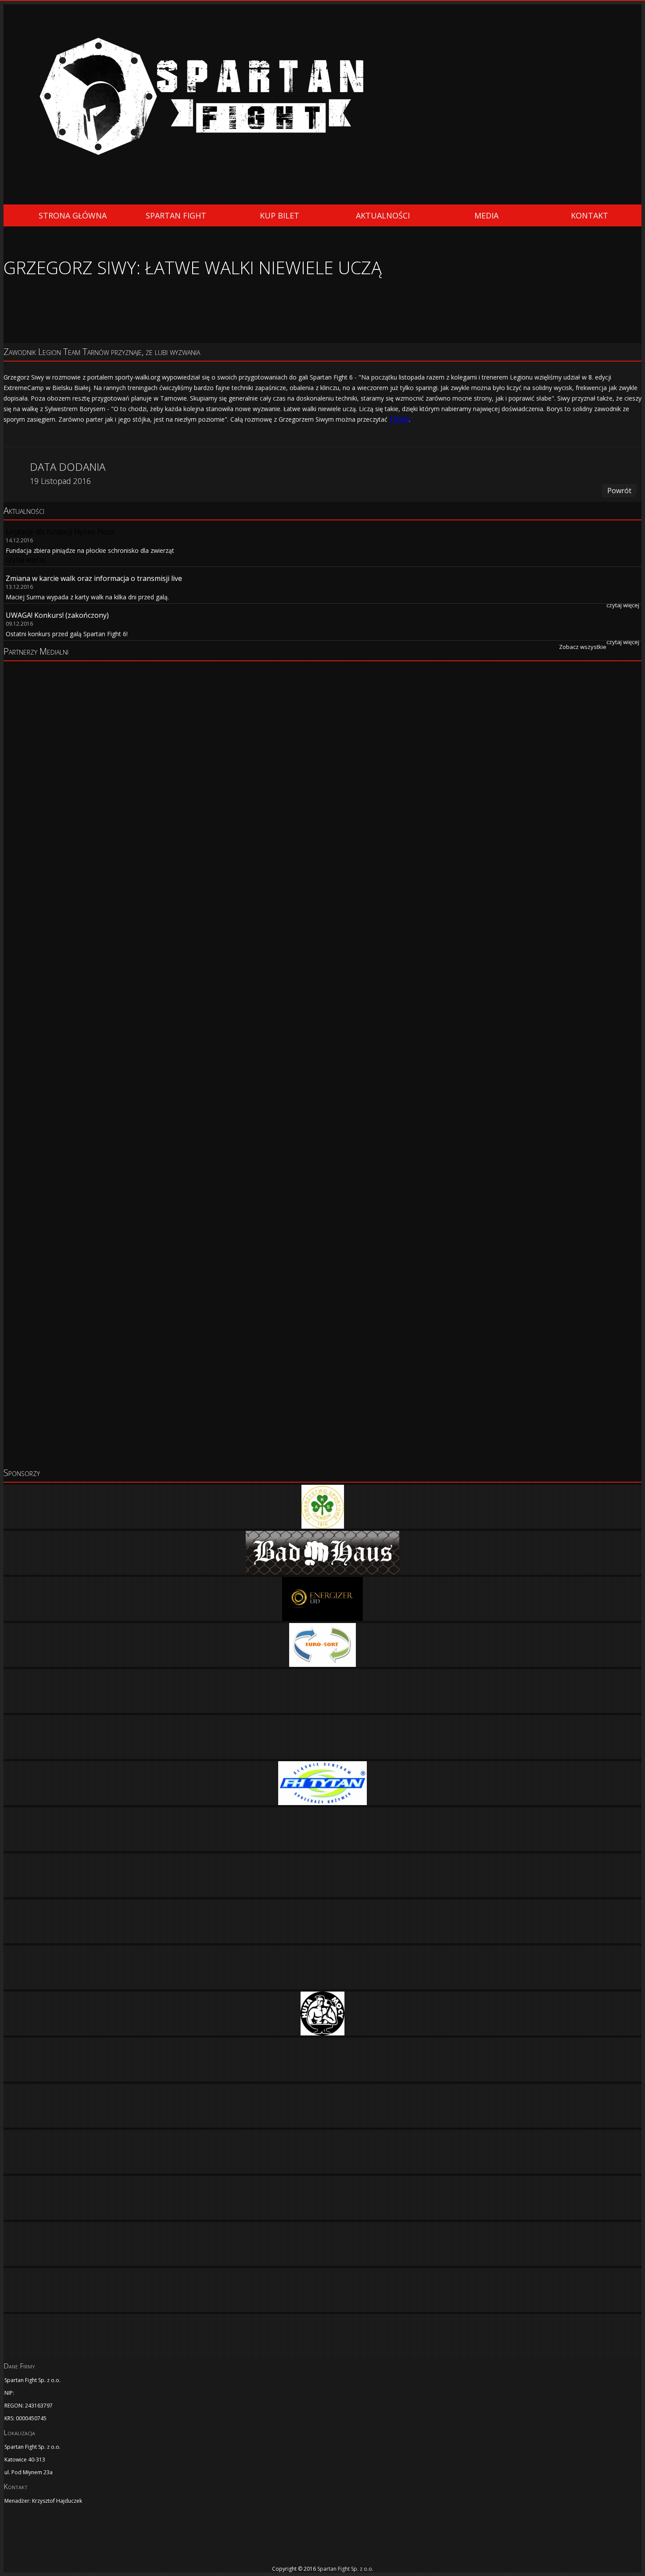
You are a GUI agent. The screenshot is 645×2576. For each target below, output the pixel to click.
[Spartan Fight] (47, 2539)
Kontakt (589, 215)
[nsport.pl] (322, 1271)
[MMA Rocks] (322, 973)
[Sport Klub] (322, 788)
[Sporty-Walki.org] (322, 1346)
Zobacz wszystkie (583, 647)
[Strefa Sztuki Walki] (322, 1122)
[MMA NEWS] (322, 1047)
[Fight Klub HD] (322, 740)
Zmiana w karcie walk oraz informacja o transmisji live (94, 578)
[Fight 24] (322, 692)
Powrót (619, 491)
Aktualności (383, 215)
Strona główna (73, 215)
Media (486, 215)
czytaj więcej (623, 605)
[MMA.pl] (322, 1197)
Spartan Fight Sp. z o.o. (345, 2569)
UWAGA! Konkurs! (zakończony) (57, 615)
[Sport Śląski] (322, 837)
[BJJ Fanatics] (322, 898)
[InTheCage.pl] (322, 1420)
